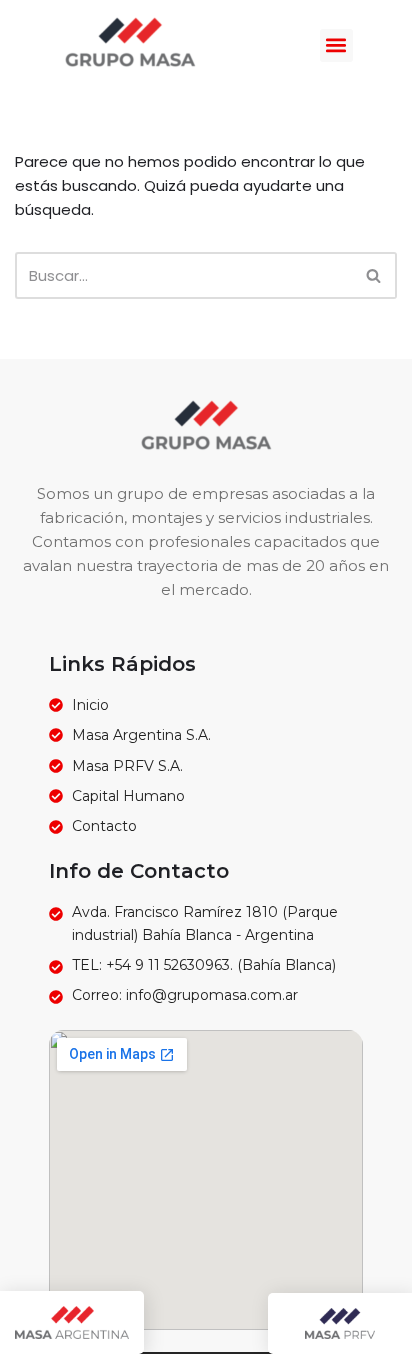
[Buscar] (374, 275)
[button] (336, 45)
